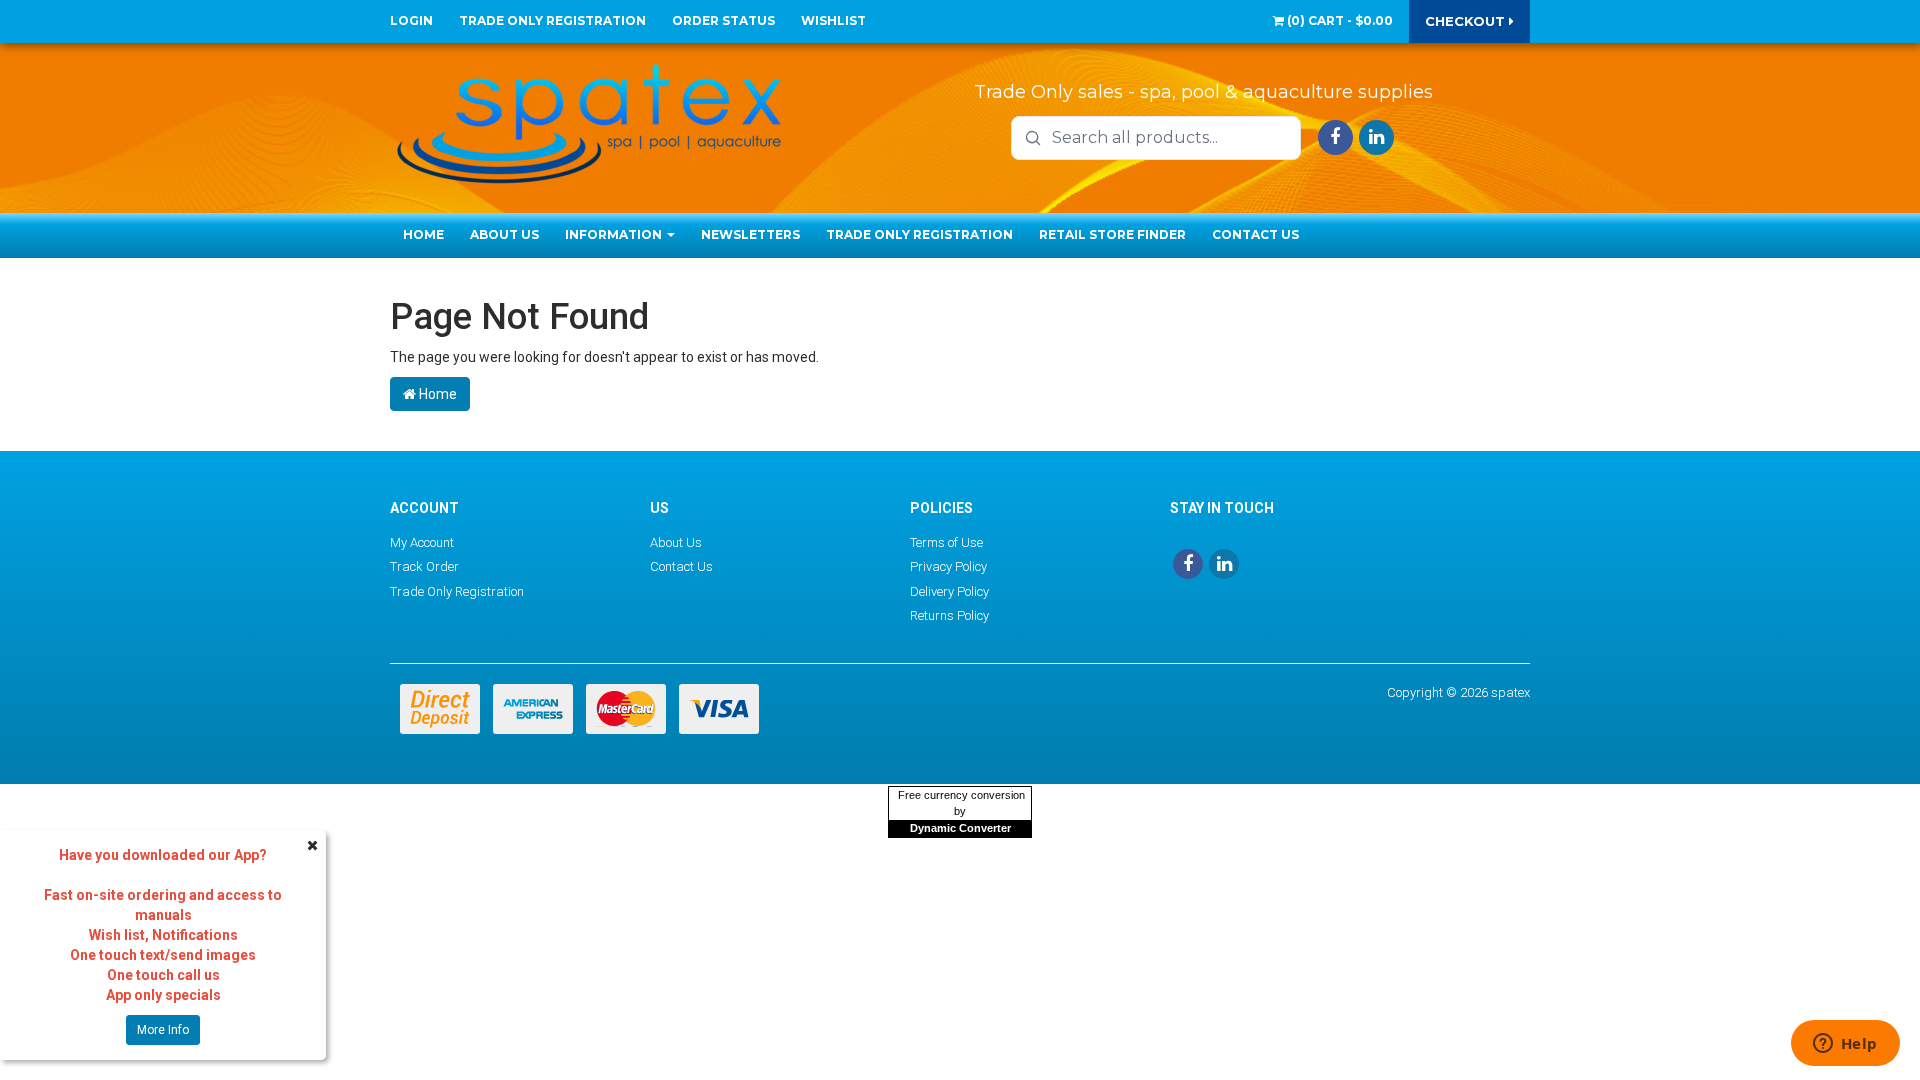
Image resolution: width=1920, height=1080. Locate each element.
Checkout (1467, 21)
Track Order (424, 566)
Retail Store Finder (1112, 234)
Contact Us (1255, 234)
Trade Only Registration (552, 20)
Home (423, 234)
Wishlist (833, 20)
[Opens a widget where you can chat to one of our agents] (1845, 1045)
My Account (422, 542)
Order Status (723, 20)
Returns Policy (949, 615)
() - (1338, 20)
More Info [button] (163, 1030)
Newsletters (750, 234)
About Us (504, 234)
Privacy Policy (948, 566)
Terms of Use (946, 542)
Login (411, 20)
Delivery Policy (949, 591)
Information (615, 234)
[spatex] (590, 120)
